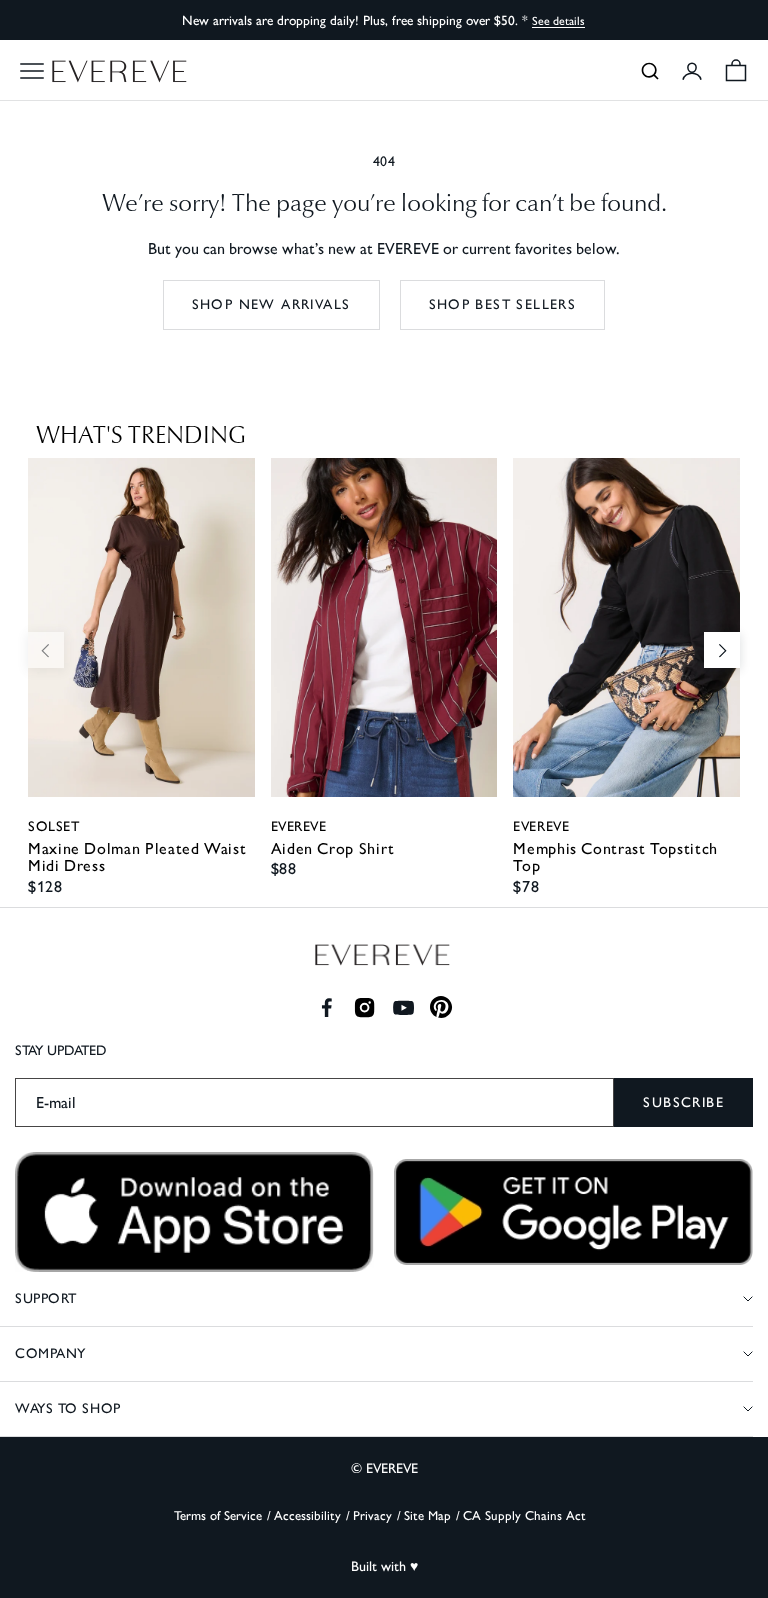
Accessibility (307, 1515)
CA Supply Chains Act (524, 1515)
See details (558, 21)
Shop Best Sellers (503, 304)
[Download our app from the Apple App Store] (194, 1212)
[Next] (722, 650)
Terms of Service (218, 1515)
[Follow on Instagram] (364, 1007)
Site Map (427, 1515)
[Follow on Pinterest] (441, 1007)
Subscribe (683, 1102)
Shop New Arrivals (271, 304)
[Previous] (46, 650)
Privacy (372, 1515)
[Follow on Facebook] (326, 1007)
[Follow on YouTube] (403, 1007)
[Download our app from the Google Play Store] (573, 1212)
